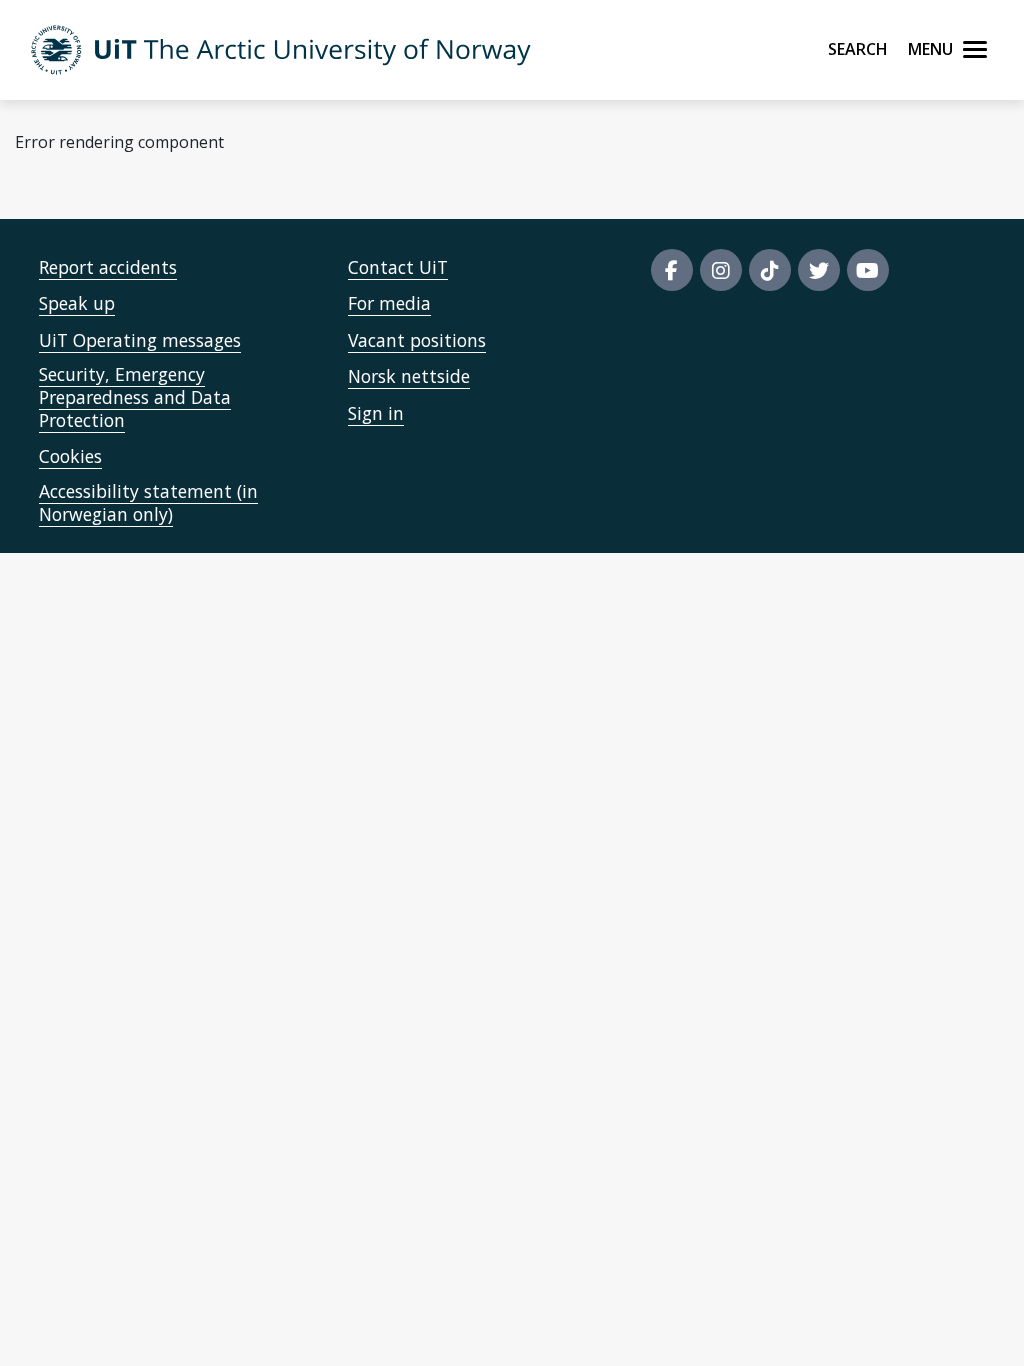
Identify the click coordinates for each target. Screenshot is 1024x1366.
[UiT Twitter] (819, 270)
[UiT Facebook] (672, 270)
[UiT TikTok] (770, 270)
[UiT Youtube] (868, 270)
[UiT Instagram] (721, 270)
